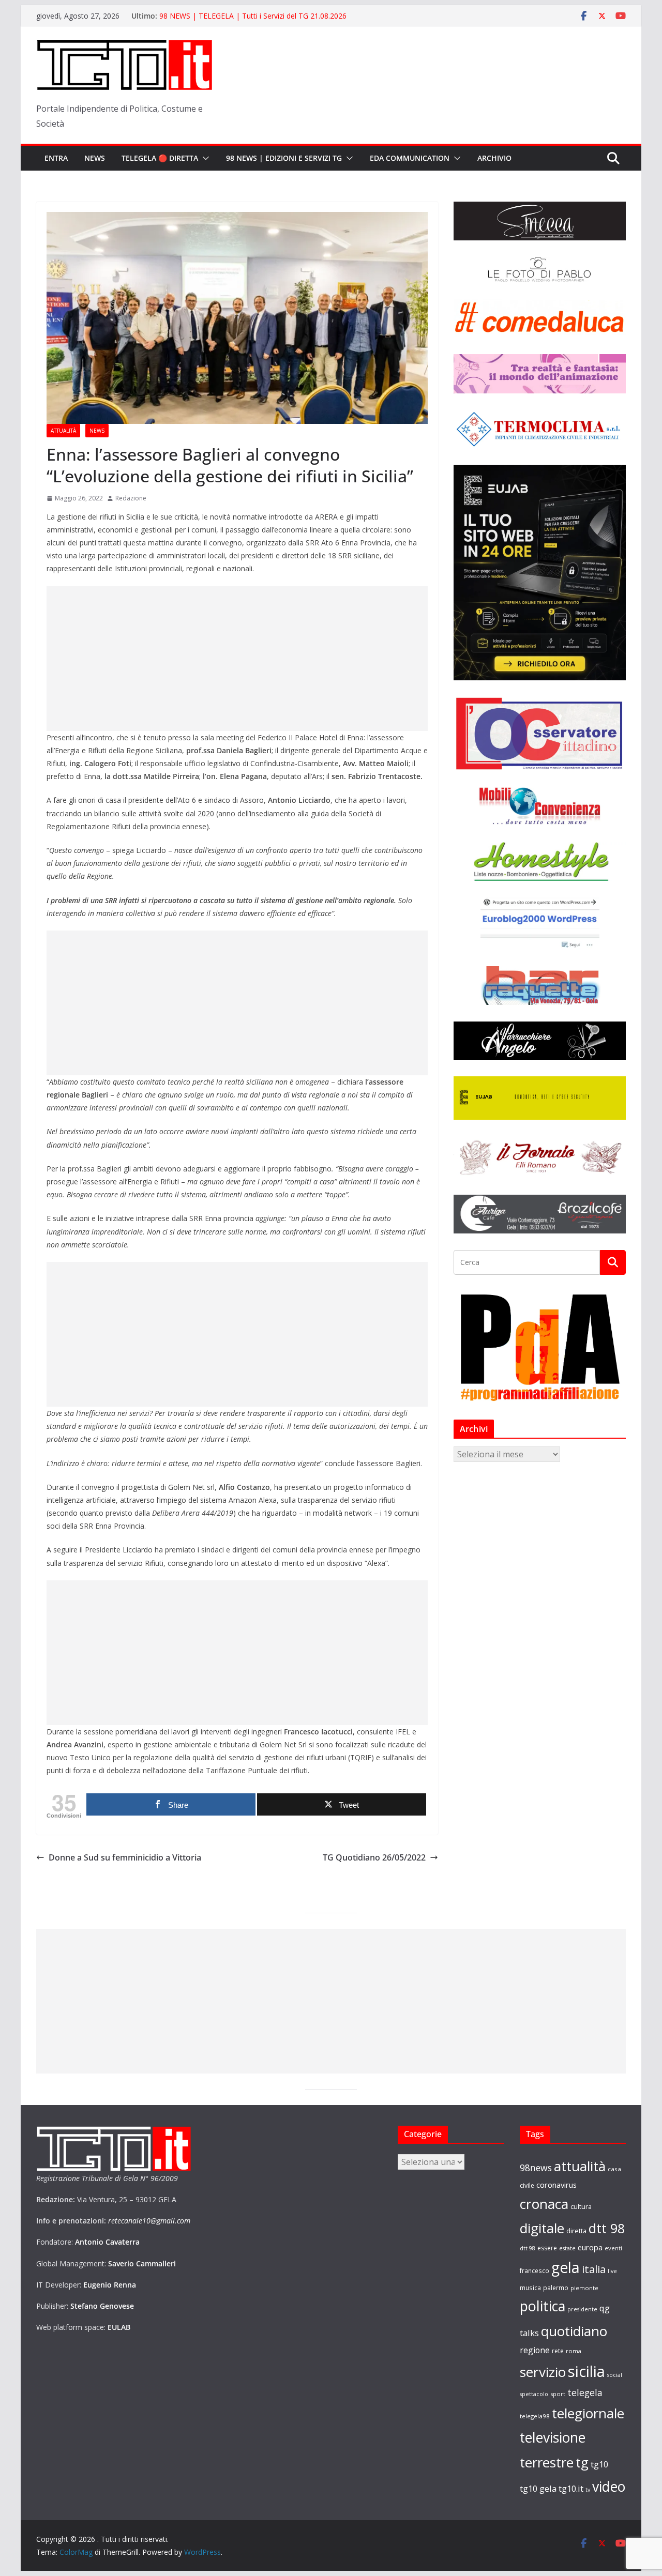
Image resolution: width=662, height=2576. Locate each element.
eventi (613, 2248)
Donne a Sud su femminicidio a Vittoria (125, 1857)
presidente (582, 2309)
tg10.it (571, 2488)
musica (530, 2288)
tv (588, 2489)
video (609, 2487)
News (95, 158)
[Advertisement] (237, 659)
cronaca (544, 2204)
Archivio (494, 158)
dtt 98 (607, 2228)
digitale (542, 2228)
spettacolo (534, 2394)
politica (543, 2306)
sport (558, 2394)
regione (535, 2350)
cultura (581, 2207)
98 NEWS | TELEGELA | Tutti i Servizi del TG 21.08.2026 (253, 16)
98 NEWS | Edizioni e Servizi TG (284, 158)
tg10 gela (538, 2488)
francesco (535, 2270)
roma (574, 2351)
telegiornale (588, 2413)
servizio (543, 2372)
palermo (556, 2288)
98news (536, 2168)
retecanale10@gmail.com (149, 2221)
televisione (553, 2437)
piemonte (584, 2288)
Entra (56, 158)
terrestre (547, 2462)
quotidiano (574, 2331)
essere (547, 2248)
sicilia (586, 2371)
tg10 (599, 2464)
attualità (580, 2166)
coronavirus (556, 2185)
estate (567, 2248)
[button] (204, 158)
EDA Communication (410, 158)
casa (614, 2169)
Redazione (131, 498)
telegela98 (535, 2416)
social (615, 2375)
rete (558, 2351)
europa (590, 2247)
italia (594, 2269)
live (612, 2271)
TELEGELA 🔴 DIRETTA (160, 158)
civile (527, 2185)
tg (582, 2462)
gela (566, 2267)
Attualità (63, 431)
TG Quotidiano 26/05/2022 (374, 1857)
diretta (576, 2231)
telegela (585, 2392)
